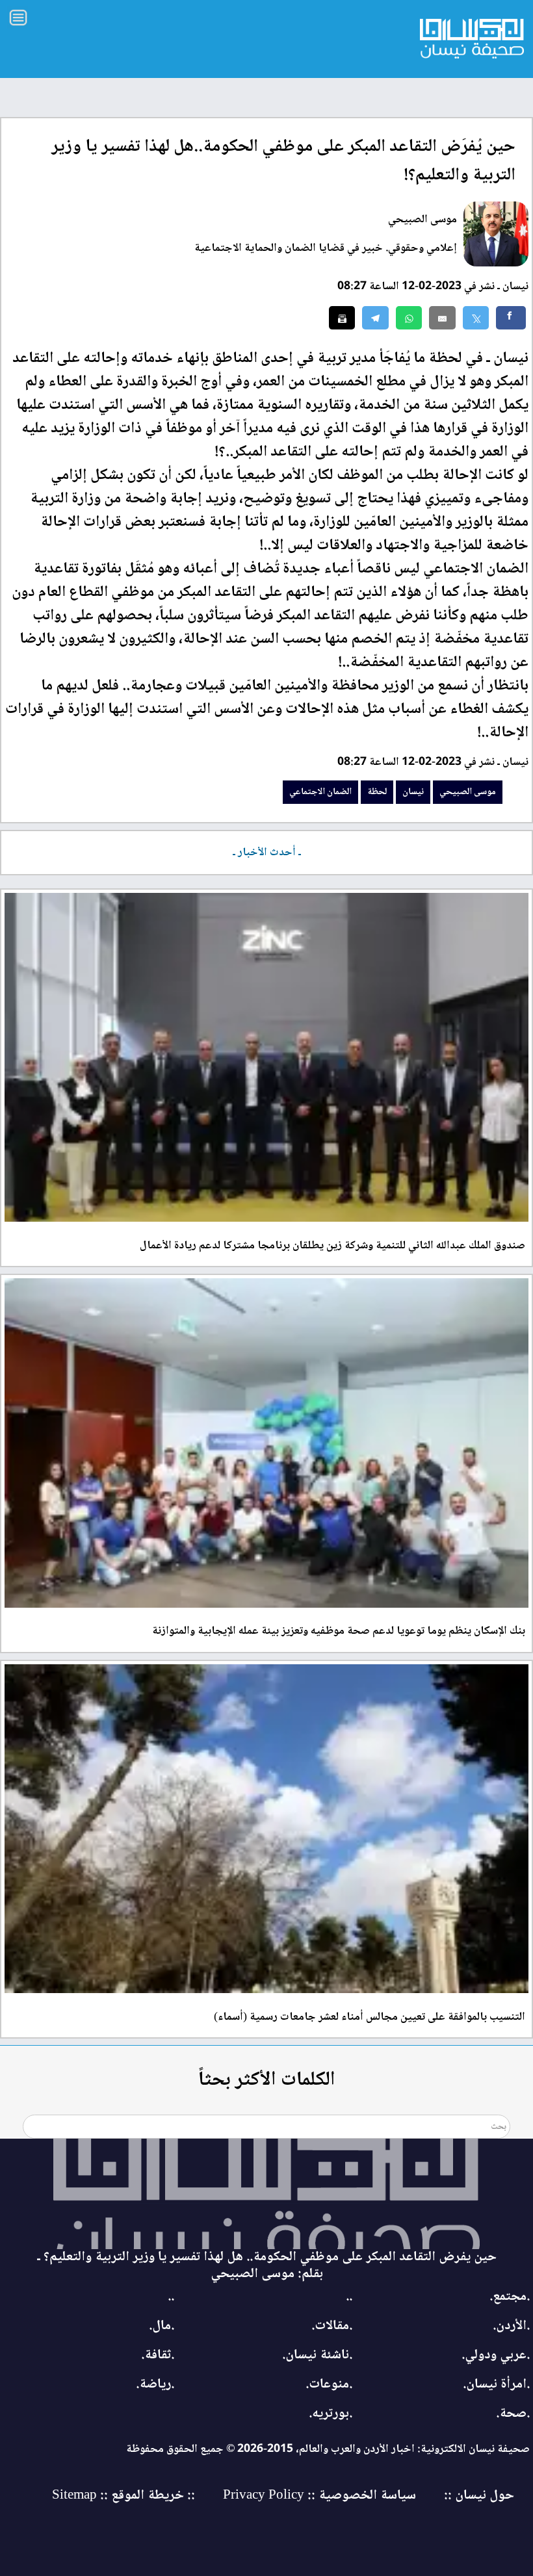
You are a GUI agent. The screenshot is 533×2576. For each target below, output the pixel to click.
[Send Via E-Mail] (442, 318)
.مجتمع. (510, 2297)
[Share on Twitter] (476, 318)
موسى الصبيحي (422, 220)
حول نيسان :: (477, 2496)
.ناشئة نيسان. (317, 2355)
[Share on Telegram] (375, 318)
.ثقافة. (158, 2355)
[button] (409, 318)
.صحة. (513, 2414)
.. (349, 2297)
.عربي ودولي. (496, 2355)
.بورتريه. (331, 2414)
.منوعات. (329, 2385)
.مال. (162, 2326)
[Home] (266, 2194)
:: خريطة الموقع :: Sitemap (123, 2496)
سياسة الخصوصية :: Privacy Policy (319, 2496)
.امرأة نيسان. (496, 2385)
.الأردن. (511, 2326)
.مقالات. (332, 2326)
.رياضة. (155, 2385)
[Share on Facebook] (511, 318)
